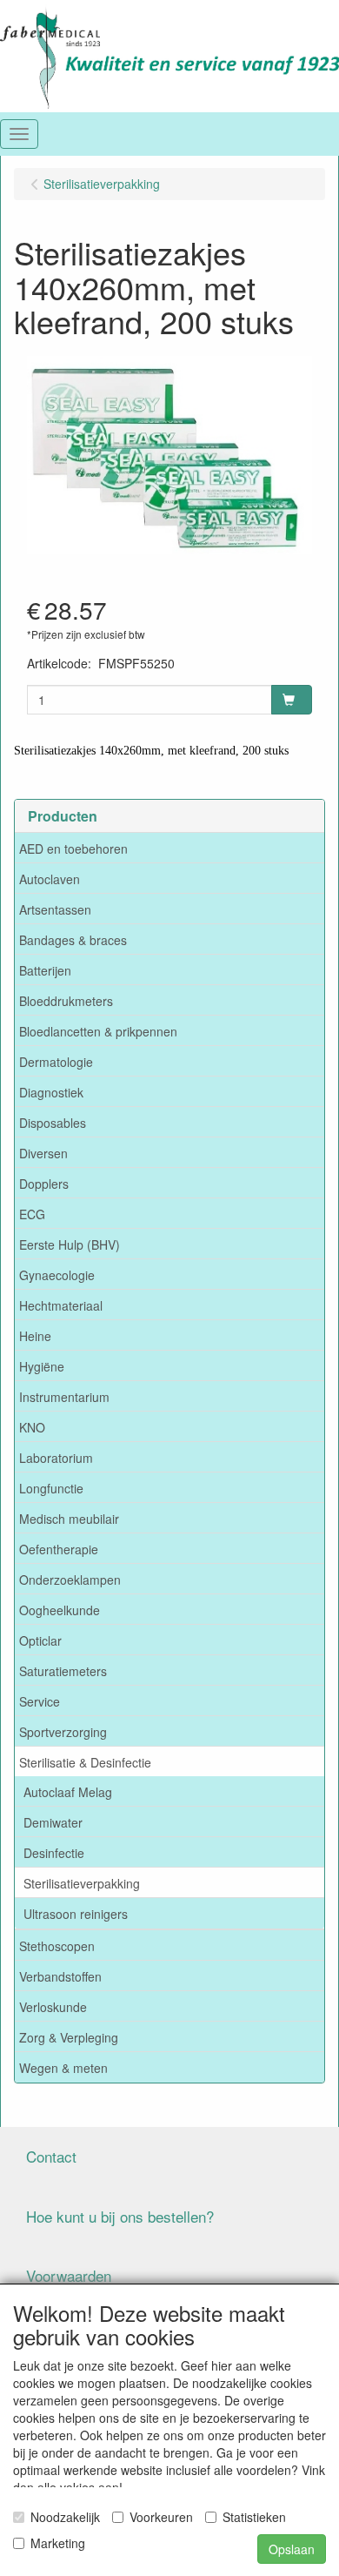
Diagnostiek (51, 1092)
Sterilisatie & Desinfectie (85, 1762)
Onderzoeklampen (70, 1580)
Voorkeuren (161, 2517)
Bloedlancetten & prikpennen (98, 1031)
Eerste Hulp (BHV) (70, 1244)
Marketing (58, 2543)
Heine (35, 1336)
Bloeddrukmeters (66, 1001)
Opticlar (40, 1640)
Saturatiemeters (63, 1671)
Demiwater (53, 1822)
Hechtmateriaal (61, 1305)
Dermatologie (56, 1062)
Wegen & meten (63, 2068)
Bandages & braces (73, 940)
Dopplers (44, 1184)
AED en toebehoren (73, 849)
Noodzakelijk (65, 2517)
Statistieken (254, 2517)
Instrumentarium (64, 1397)
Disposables (53, 1123)
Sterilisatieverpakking (82, 1883)
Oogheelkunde (60, 1610)
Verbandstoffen (60, 1976)
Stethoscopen (57, 1946)
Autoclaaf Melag (68, 1792)
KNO (32, 1427)
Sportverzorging (63, 1732)
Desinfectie (54, 1853)
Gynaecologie (57, 1275)
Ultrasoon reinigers (76, 1914)
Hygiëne (42, 1366)
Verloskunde (53, 2007)
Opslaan (292, 2549)
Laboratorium (56, 1458)
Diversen (43, 1153)
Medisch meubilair (69, 1519)
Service (40, 1701)
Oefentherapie (59, 1549)
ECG (32, 1214)
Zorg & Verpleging (69, 2037)
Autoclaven (50, 879)
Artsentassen (55, 909)
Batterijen (45, 970)
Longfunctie (51, 1488)
